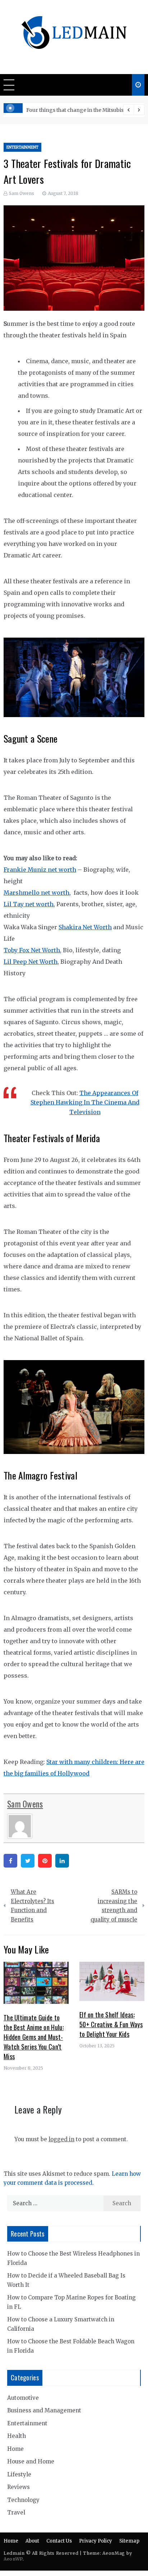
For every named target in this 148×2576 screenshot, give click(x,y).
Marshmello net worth (36, 893)
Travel (16, 2513)
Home (15, 2449)
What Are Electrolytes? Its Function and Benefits (33, 1906)
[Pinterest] (45, 1861)
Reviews (18, 2487)
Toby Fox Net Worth (32, 950)
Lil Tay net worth (29, 904)
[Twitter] (28, 1861)
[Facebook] (10, 1861)
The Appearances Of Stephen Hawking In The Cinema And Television (85, 1102)
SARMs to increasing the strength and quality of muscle (114, 1906)
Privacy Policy (96, 2541)
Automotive (23, 2398)
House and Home (31, 2461)
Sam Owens (22, 193)
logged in (61, 2139)
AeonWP (13, 2559)
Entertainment (22, 147)
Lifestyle (19, 2474)
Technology (23, 2500)
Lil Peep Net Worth (31, 962)
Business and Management (44, 2410)
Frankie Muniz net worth (40, 870)
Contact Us (59, 2541)
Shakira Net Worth (85, 927)
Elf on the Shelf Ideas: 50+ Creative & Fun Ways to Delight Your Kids (111, 2024)
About (32, 2541)
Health (17, 2436)
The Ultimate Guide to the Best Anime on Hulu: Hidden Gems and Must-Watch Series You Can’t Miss (34, 2037)
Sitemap (129, 2541)
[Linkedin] (62, 1861)
